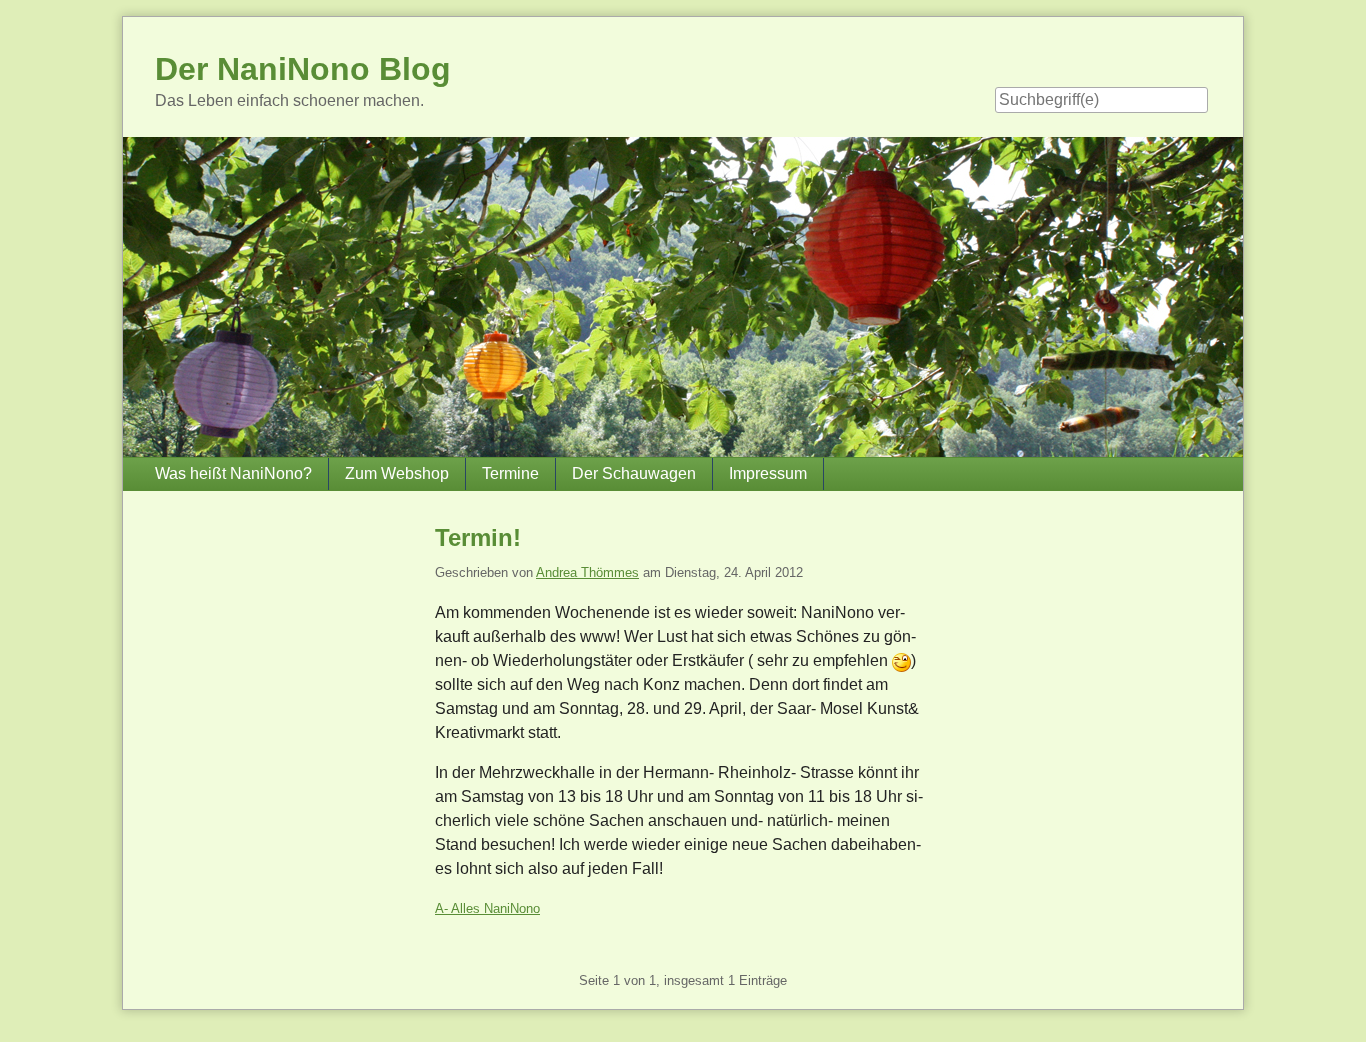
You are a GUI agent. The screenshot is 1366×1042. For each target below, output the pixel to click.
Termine (510, 473)
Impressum (768, 473)
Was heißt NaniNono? (233, 473)
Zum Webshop (397, 473)
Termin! (478, 537)
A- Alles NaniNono (487, 908)
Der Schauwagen (634, 473)
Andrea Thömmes (587, 572)
